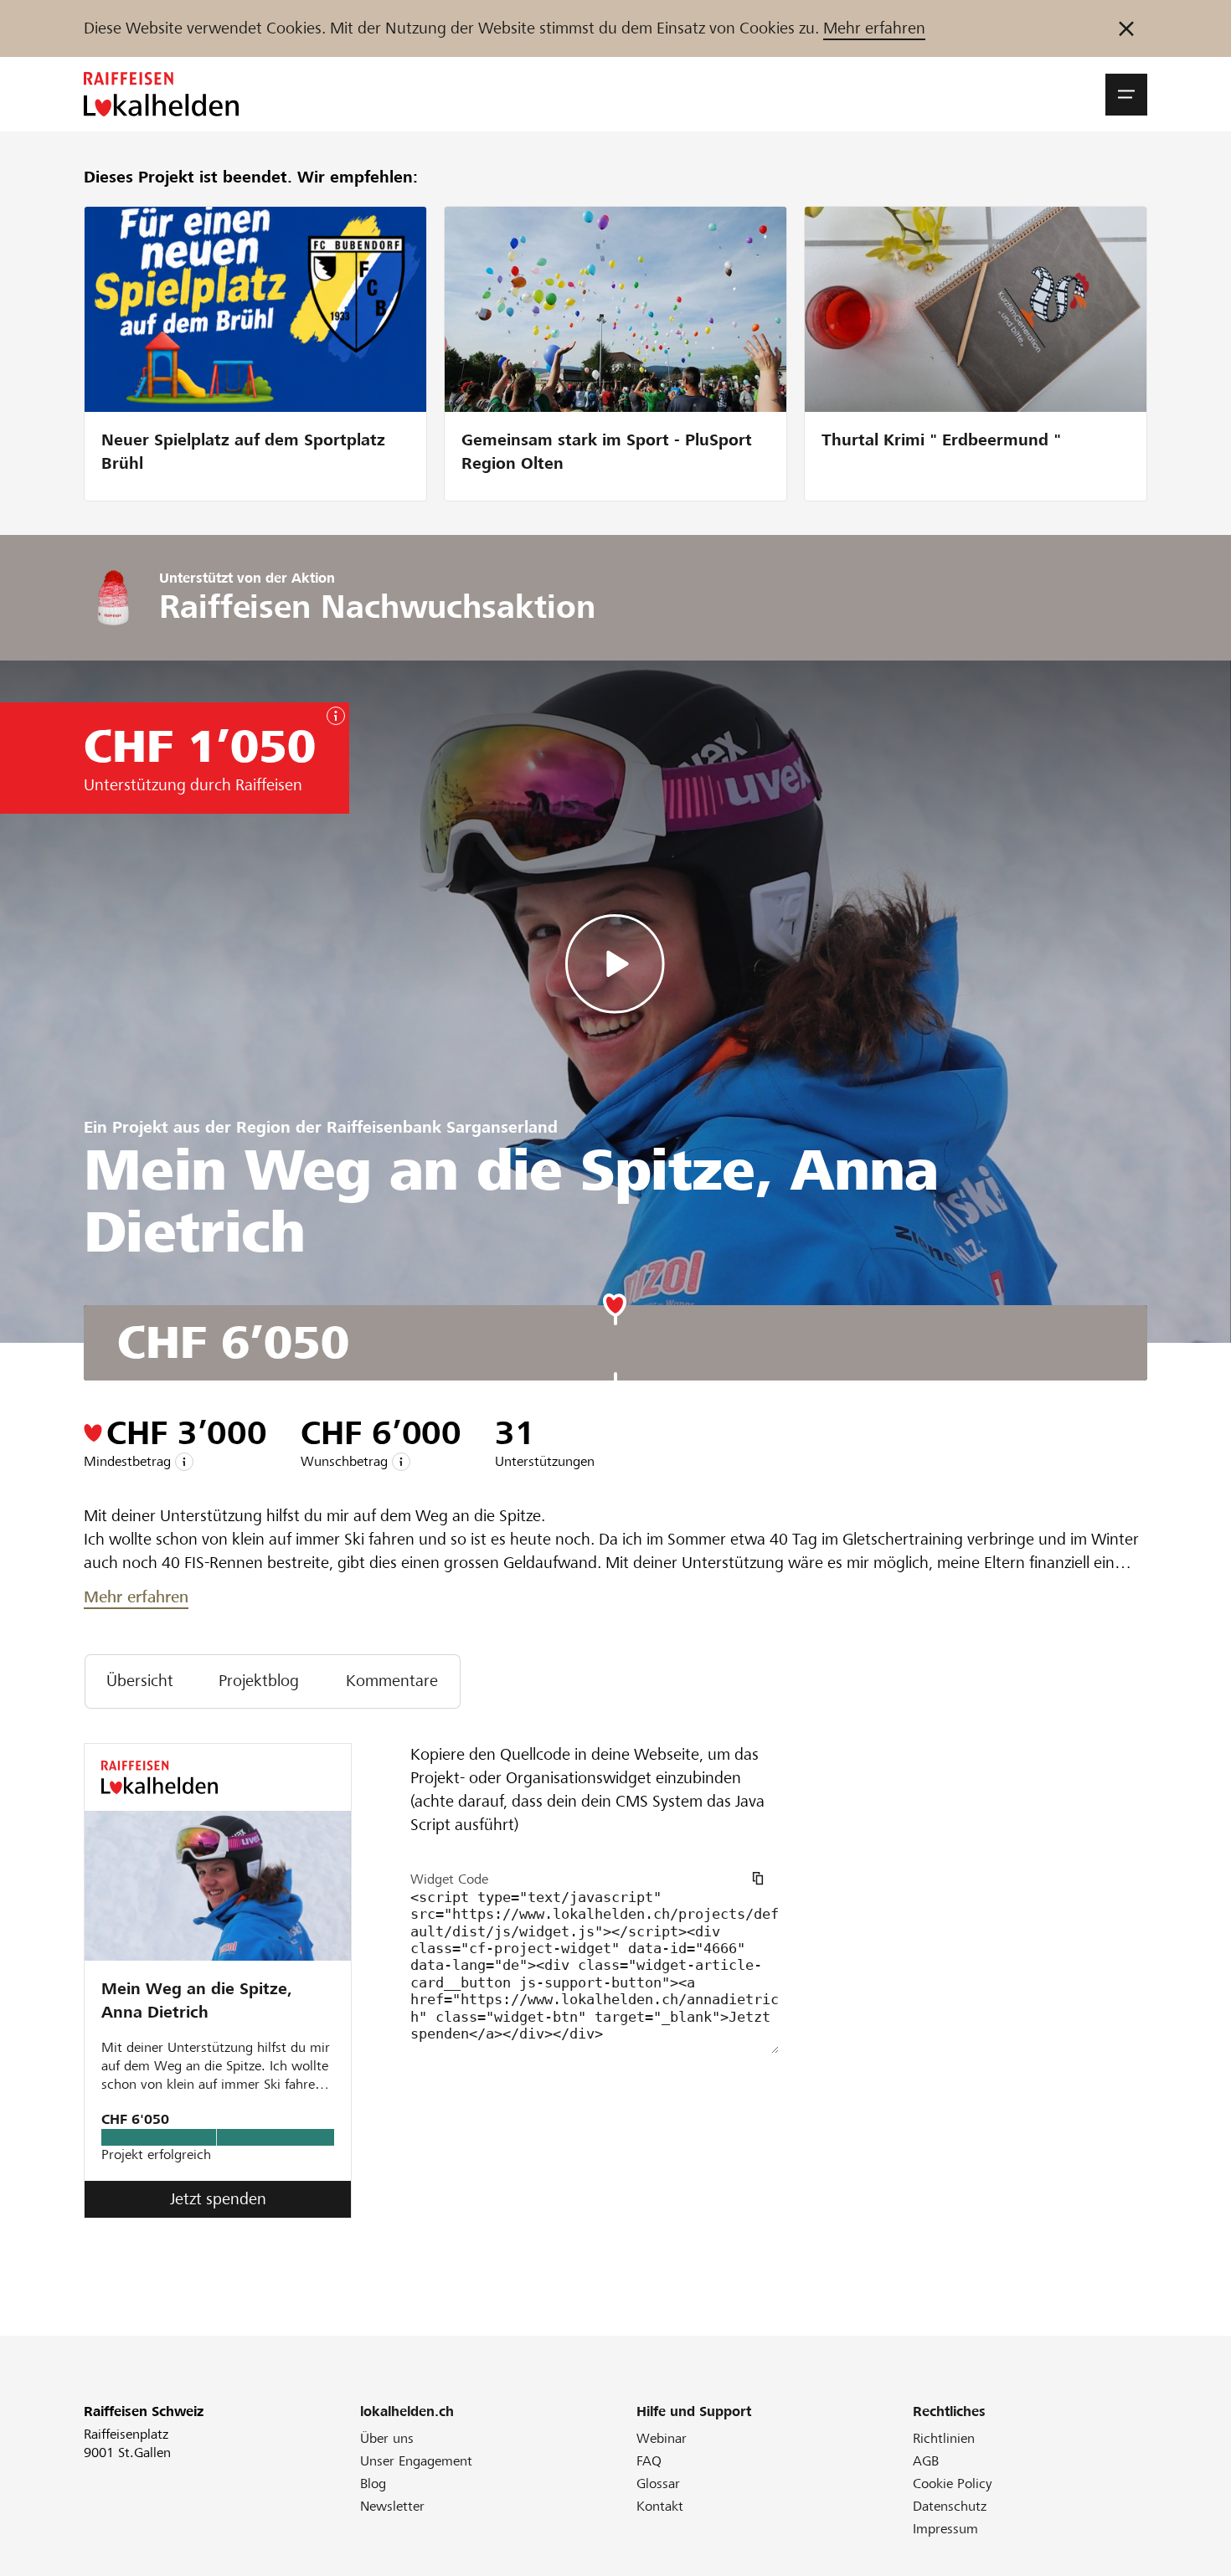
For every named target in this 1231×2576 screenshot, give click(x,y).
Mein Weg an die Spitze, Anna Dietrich (197, 2000)
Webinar (662, 2438)
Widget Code (449, 1879)
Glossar (658, 2483)
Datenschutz (950, 2506)
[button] (1126, 95)
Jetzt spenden (218, 2199)
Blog (373, 2483)
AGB (926, 2461)
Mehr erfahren (874, 28)
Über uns (387, 2438)
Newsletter (392, 2506)
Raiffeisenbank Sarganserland (442, 1127)
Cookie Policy (953, 2483)
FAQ (649, 2461)
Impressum (945, 2529)
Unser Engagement (416, 2461)
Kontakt (660, 2506)
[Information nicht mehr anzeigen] (1126, 28)
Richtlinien (944, 2438)
